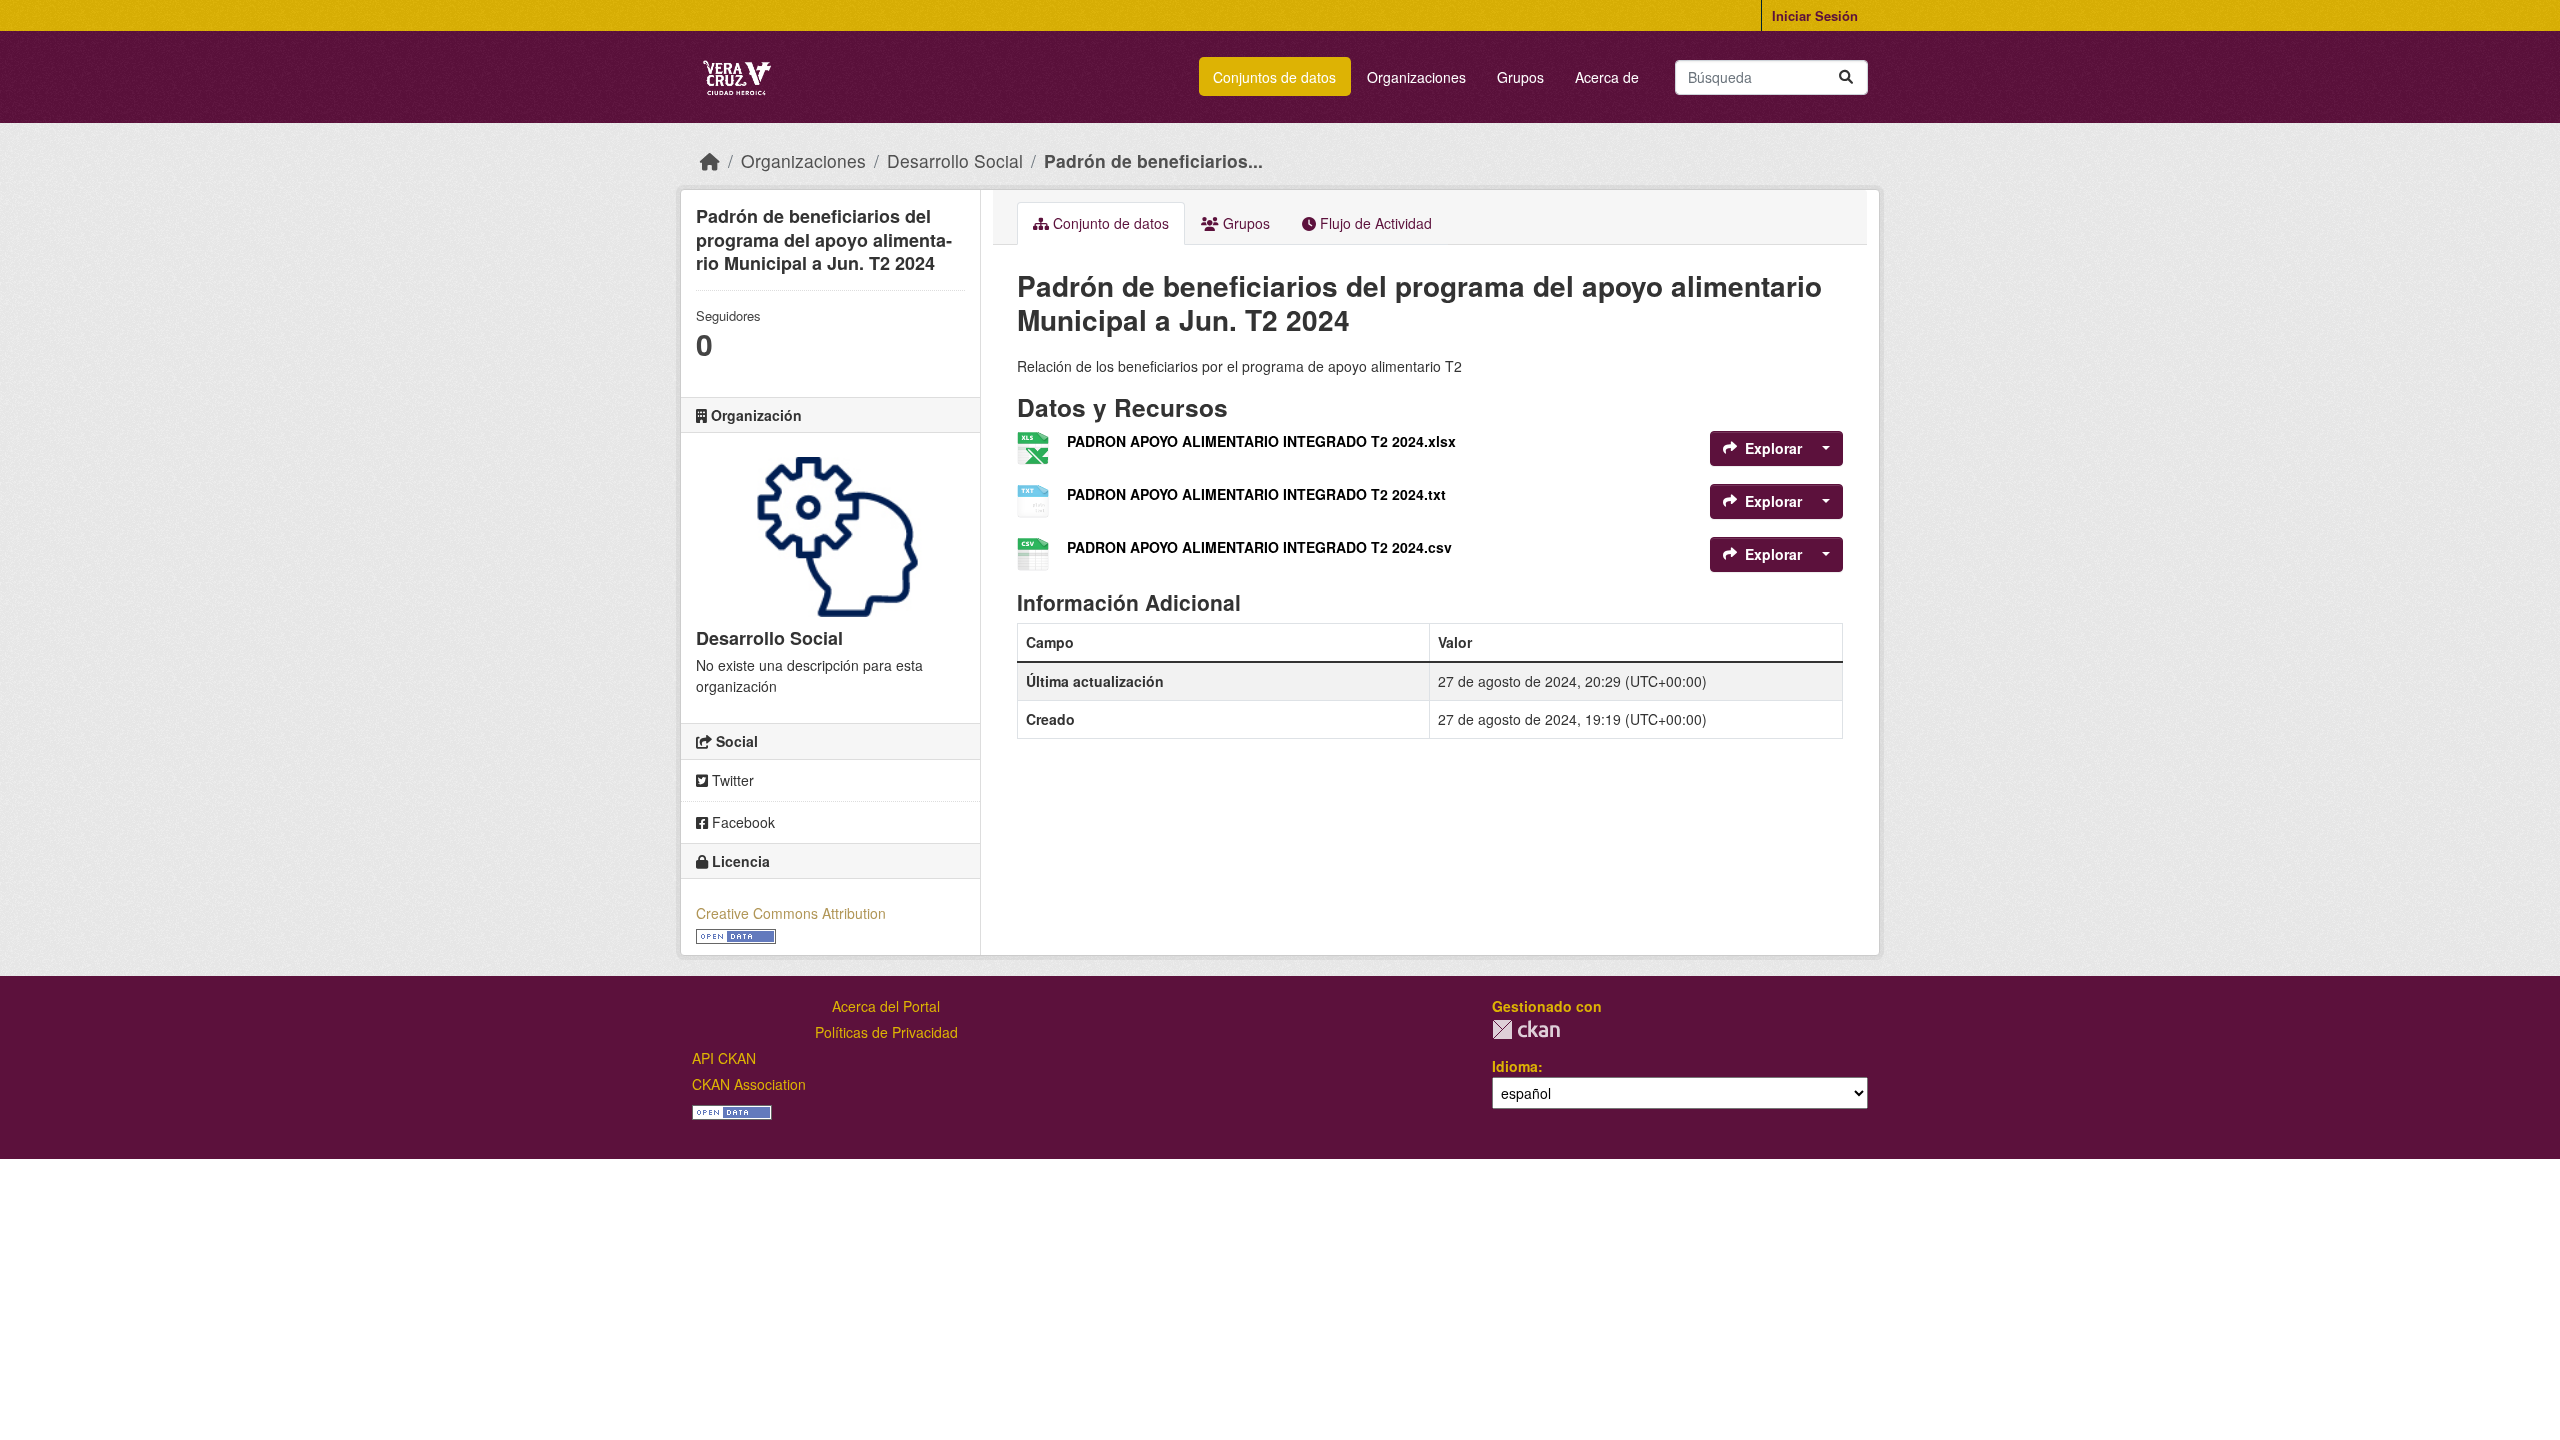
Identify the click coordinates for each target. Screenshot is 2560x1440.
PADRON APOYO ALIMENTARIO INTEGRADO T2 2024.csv (1259, 547)
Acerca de (1607, 77)
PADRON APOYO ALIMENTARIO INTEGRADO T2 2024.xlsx (1261, 441)
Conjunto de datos (1109, 223)
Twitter (731, 780)
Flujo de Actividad (1374, 223)
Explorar (1773, 448)
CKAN (1526, 1029)
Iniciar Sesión (1815, 15)
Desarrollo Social (955, 160)
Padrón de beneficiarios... (1153, 160)
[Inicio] (710, 160)
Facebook (741, 822)
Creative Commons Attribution (791, 913)
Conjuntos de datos (1274, 77)
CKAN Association (749, 1084)
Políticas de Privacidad (886, 1032)
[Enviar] (1846, 77)
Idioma (1515, 1066)
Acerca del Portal (886, 1006)
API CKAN (724, 1058)
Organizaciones (1416, 77)
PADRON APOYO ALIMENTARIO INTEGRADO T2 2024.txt (1256, 494)
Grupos (1520, 77)
